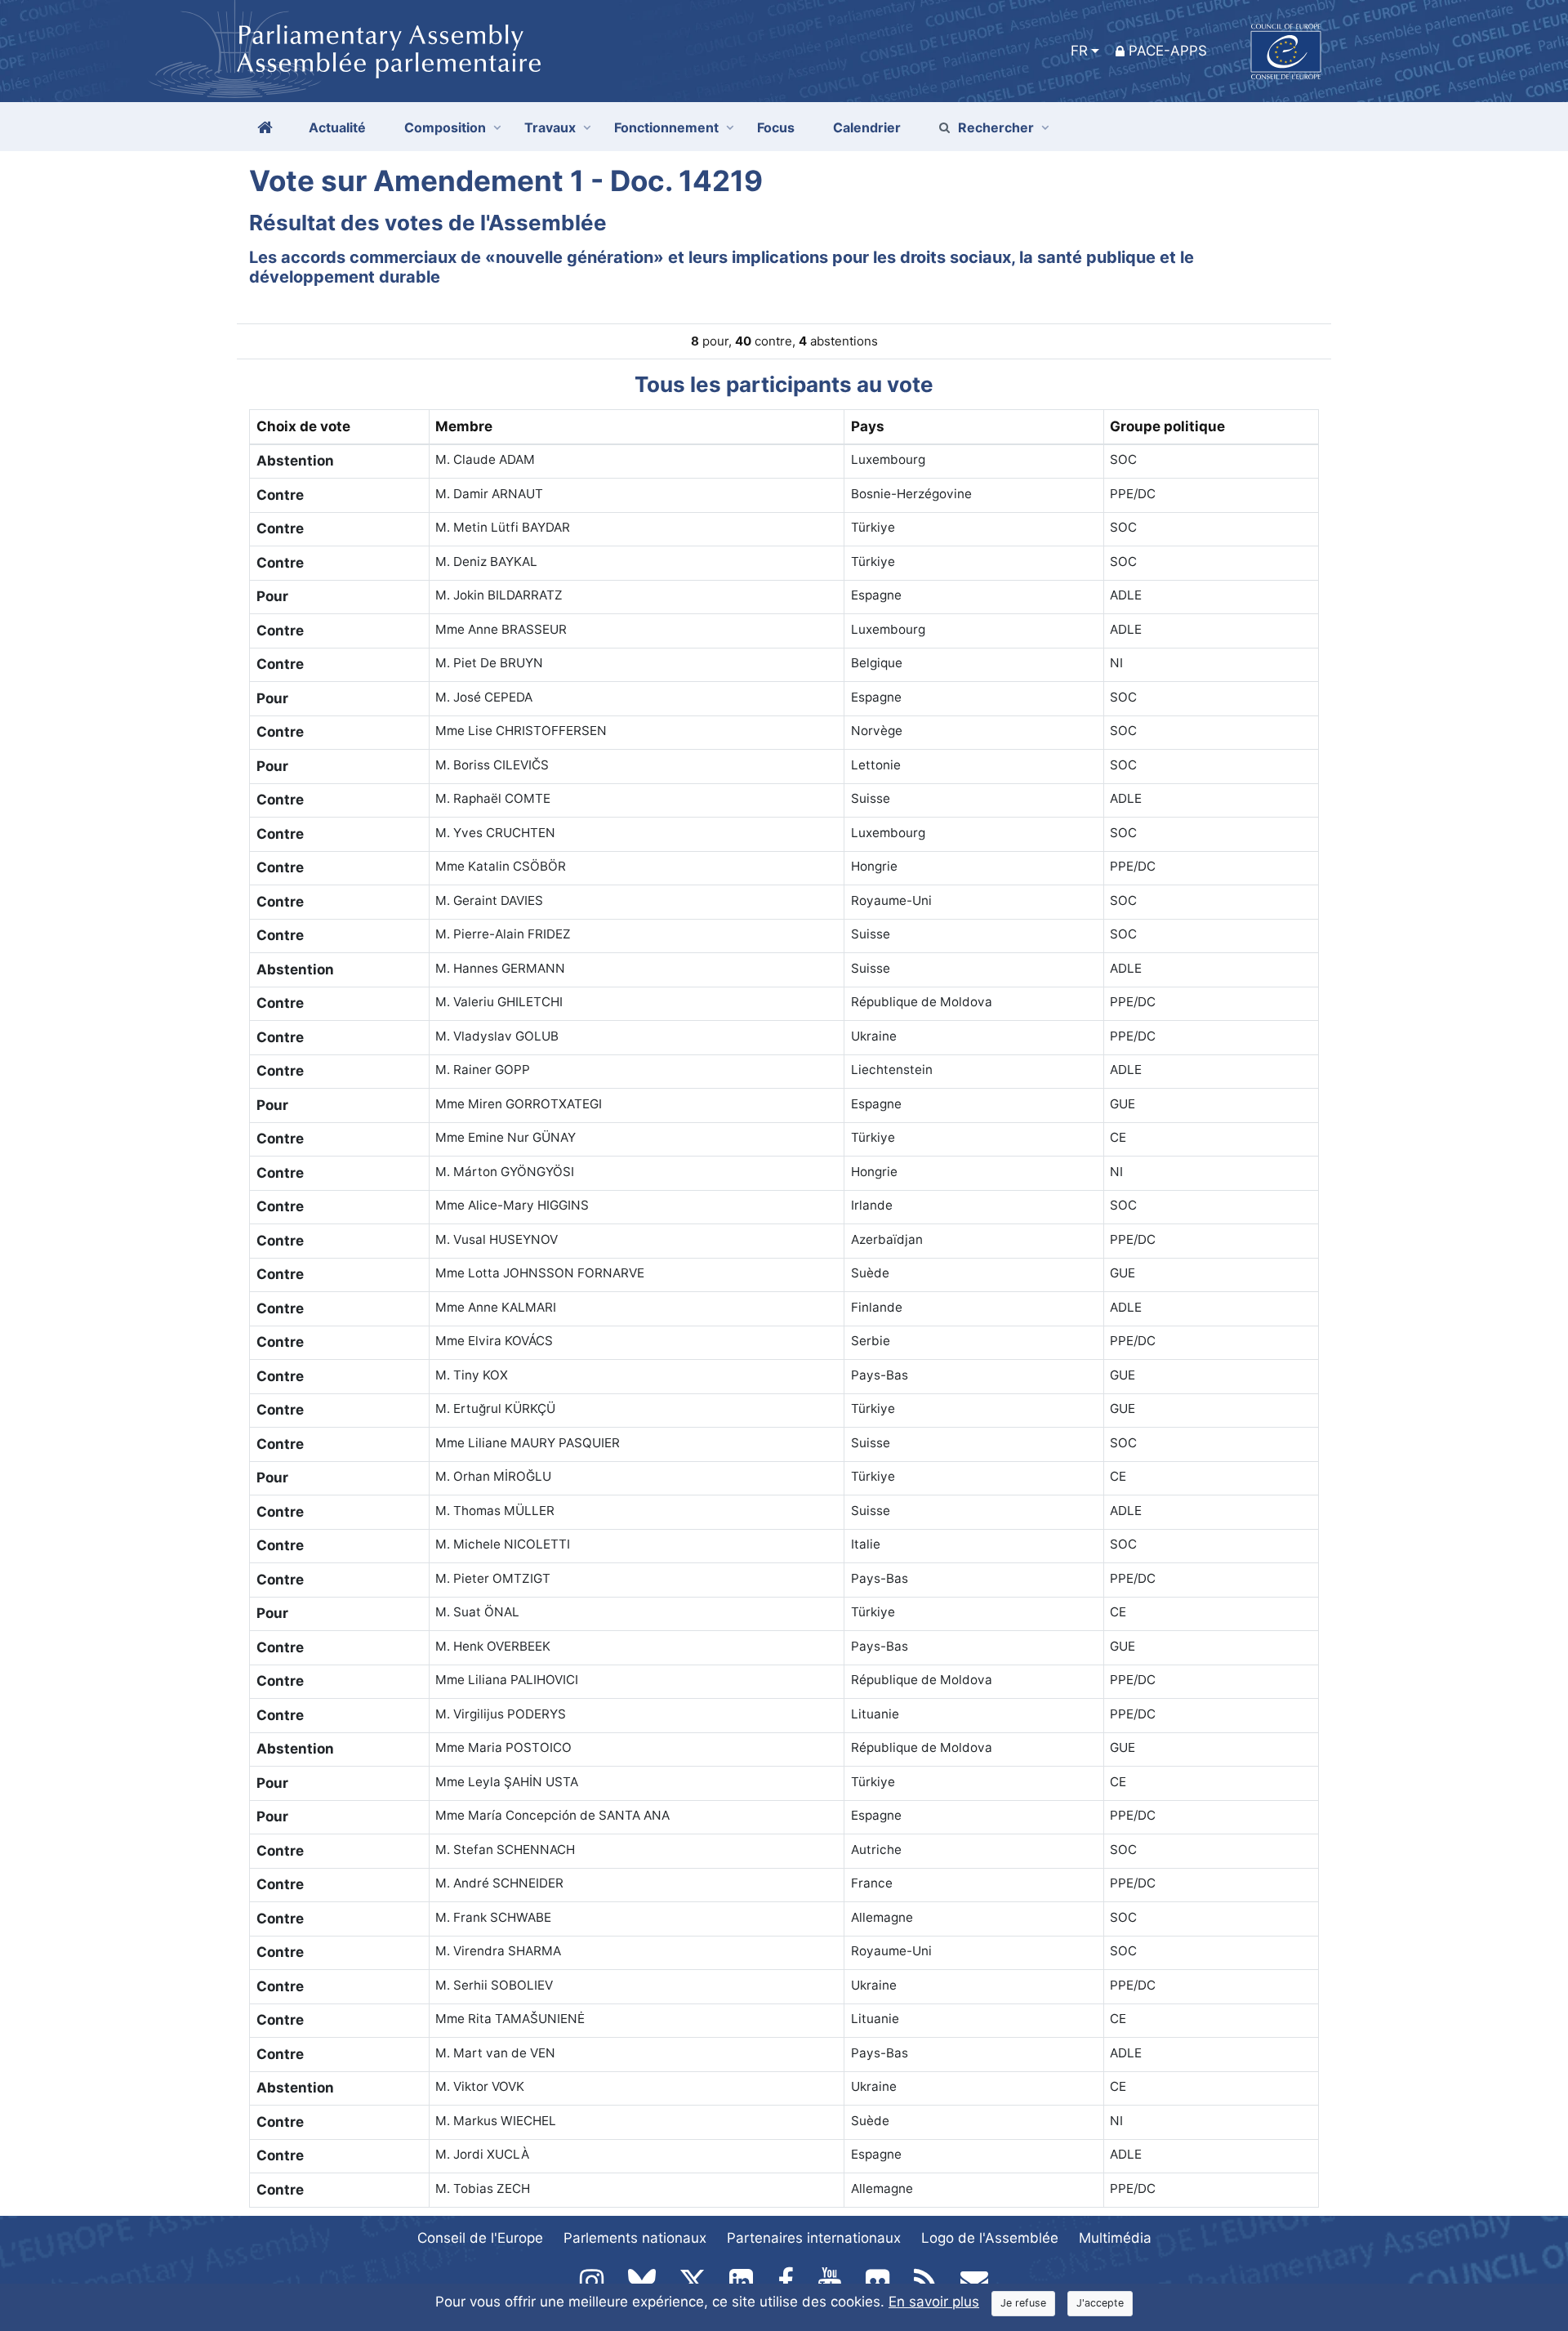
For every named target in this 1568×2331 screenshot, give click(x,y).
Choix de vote (303, 426)
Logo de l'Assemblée (990, 2238)
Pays (868, 426)
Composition (445, 127)
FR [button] (1079, 51)
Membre (464, 426)
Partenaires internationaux (814, 2238)
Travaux (550, 127)
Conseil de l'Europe (480, 2238)
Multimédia (1115, 2238)
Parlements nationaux (635, 2238)
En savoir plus (934, 2302)
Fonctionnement (666, 127)
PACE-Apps (1168, 51)
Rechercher (996, 127)
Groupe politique (1167, 426)
